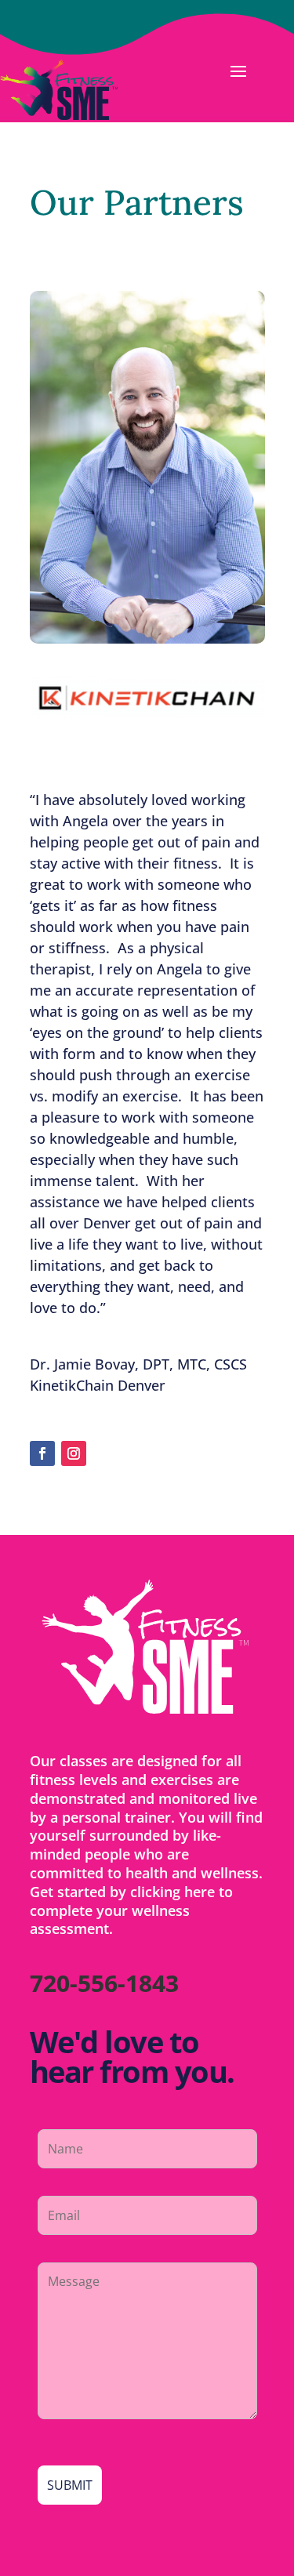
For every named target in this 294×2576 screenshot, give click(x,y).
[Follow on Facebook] (42, 1453)
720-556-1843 (104, 1983)
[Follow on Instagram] (74, 1453)
